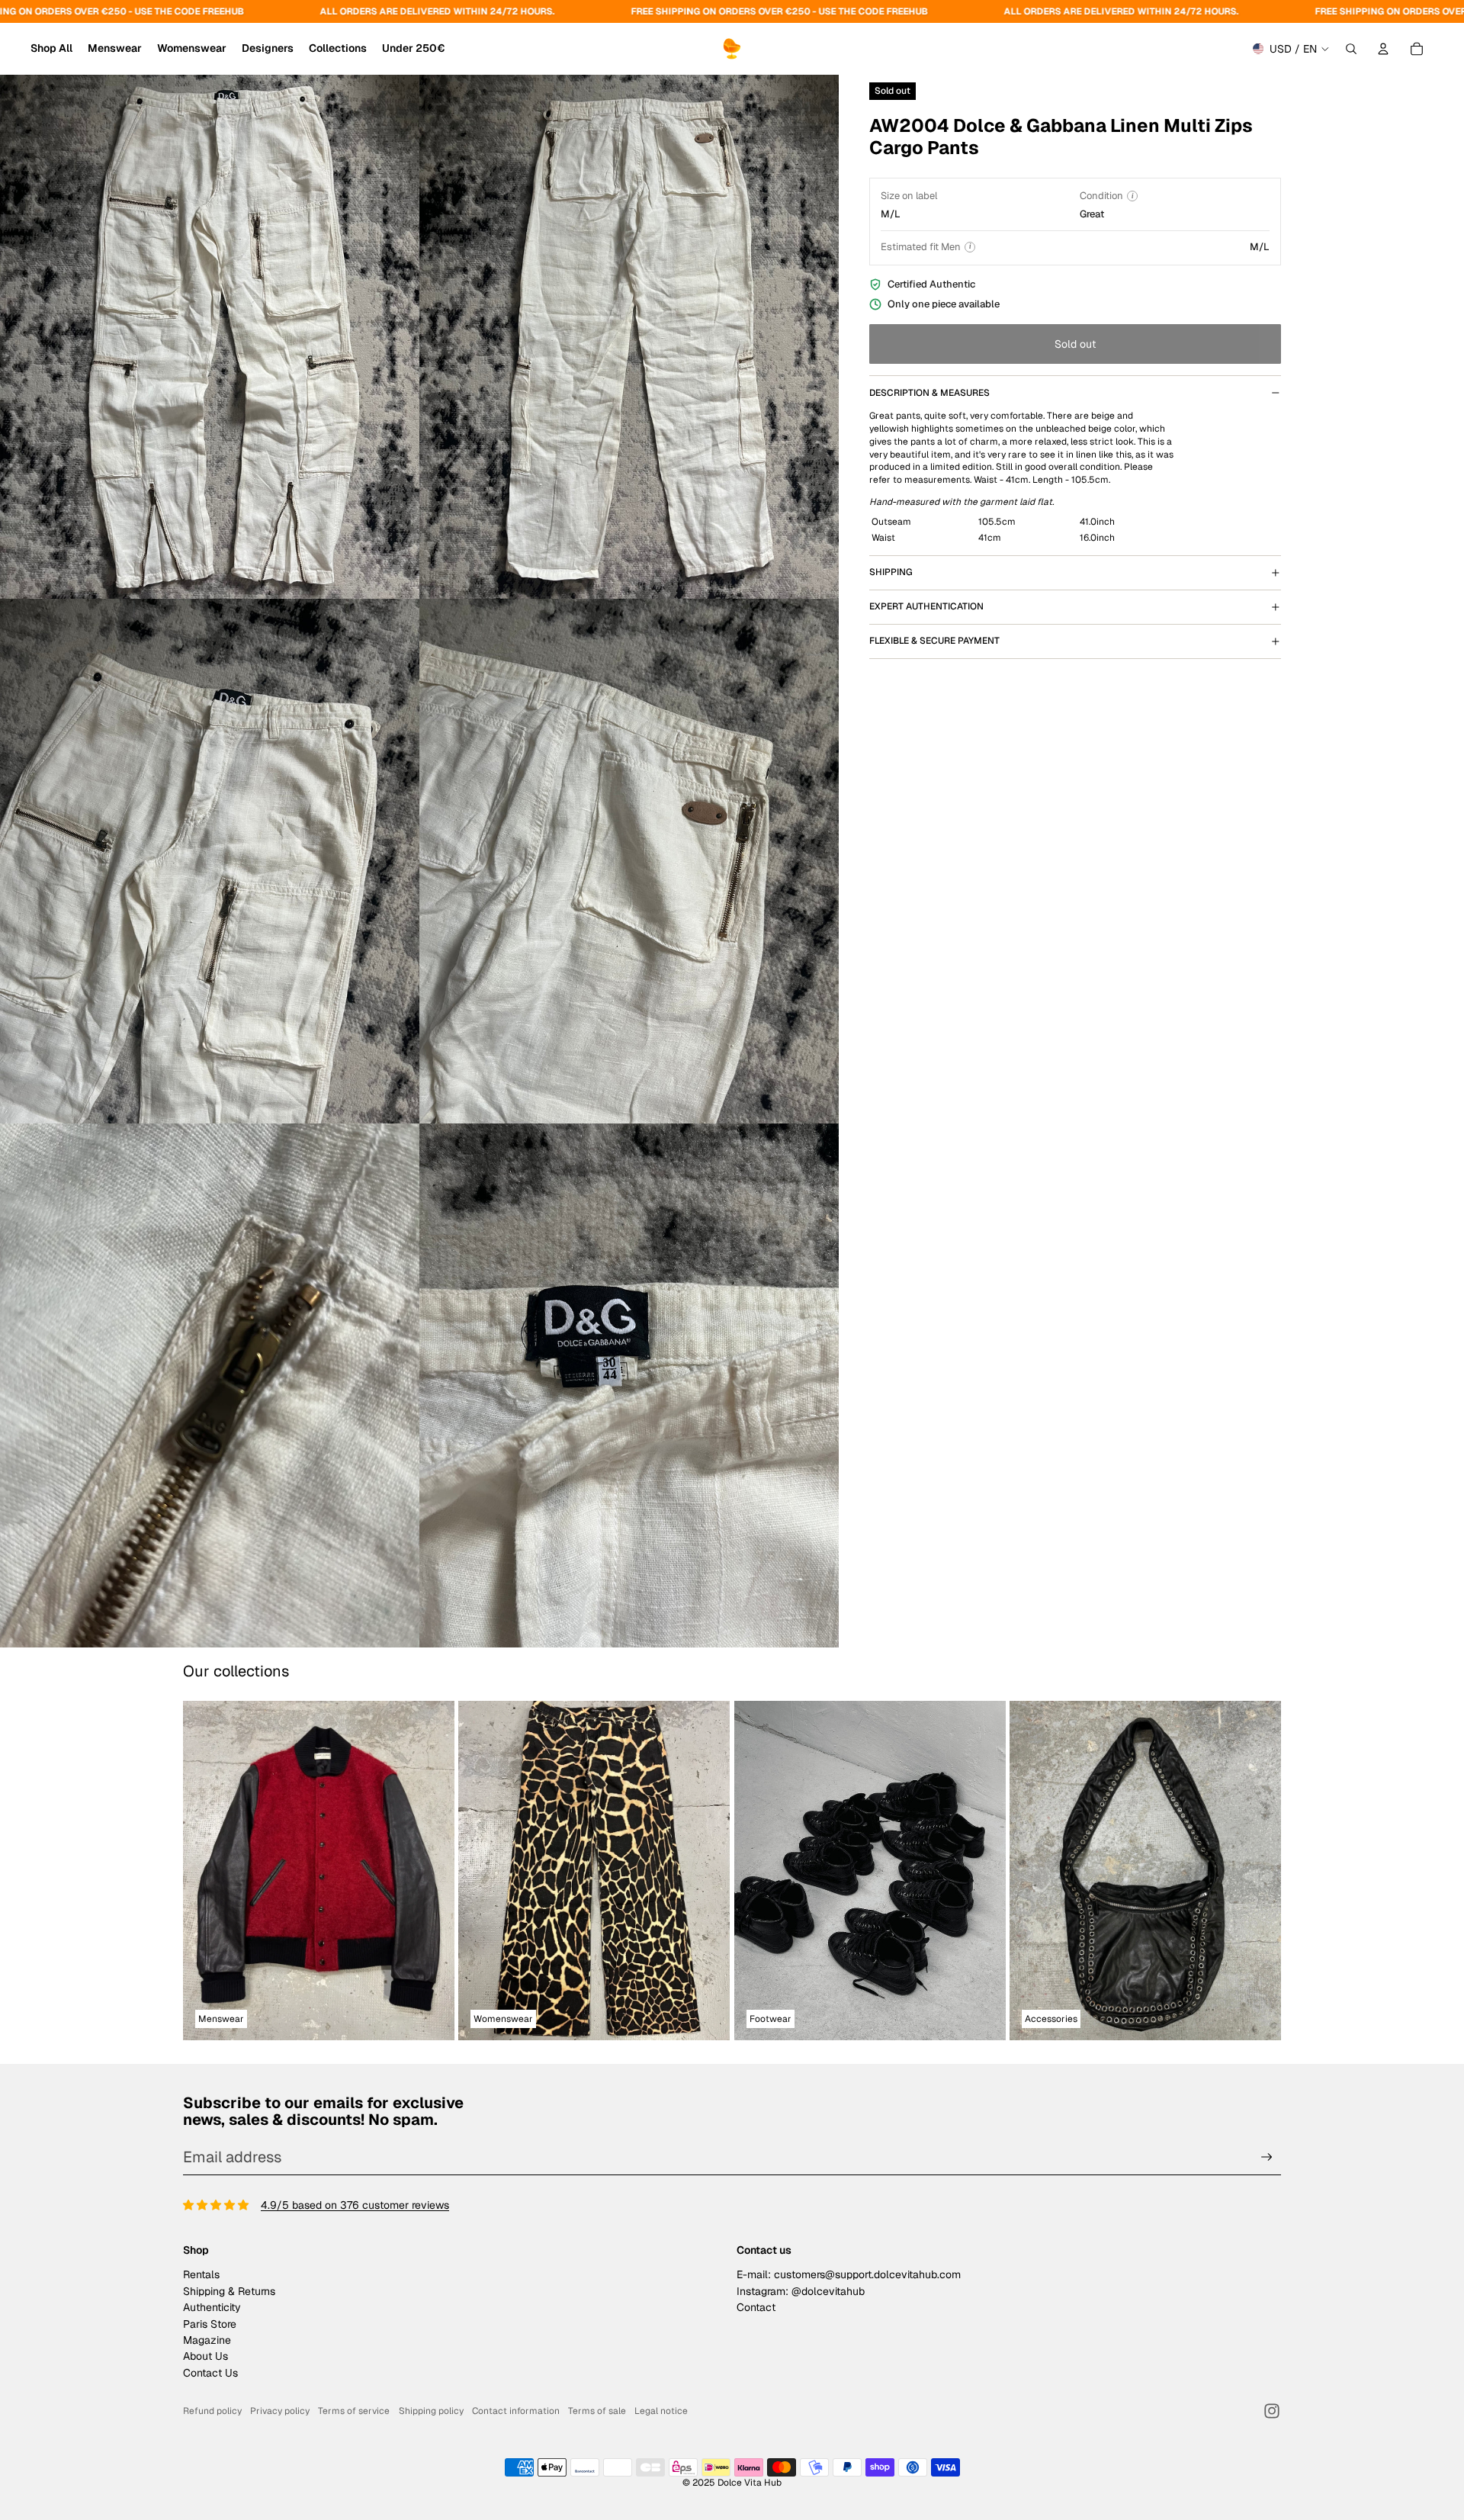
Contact (756, 2307)
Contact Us (210, 2373)
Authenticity (212, 2307)
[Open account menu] (1383, 49)
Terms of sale (597, 2411)
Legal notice (661, 2411)
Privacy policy (280, 2411)
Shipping (891, 572)
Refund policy (212, 2411)
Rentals (201, 2274)
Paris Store (210, 2324)
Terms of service (354, 2411)
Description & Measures (929, 393)
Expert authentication (926, 606)
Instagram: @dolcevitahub (801, 2291)
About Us (205, 2356)
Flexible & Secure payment (934, 641)
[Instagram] (1272, 2411)
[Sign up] (1267, 2157)
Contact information (516, 2411)
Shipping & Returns (229, 2291)
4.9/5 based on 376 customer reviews (355, 2205)
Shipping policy (431, 2411)
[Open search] (1351, 49)
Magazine (207, 2340)
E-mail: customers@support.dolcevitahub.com (849, 2274)
